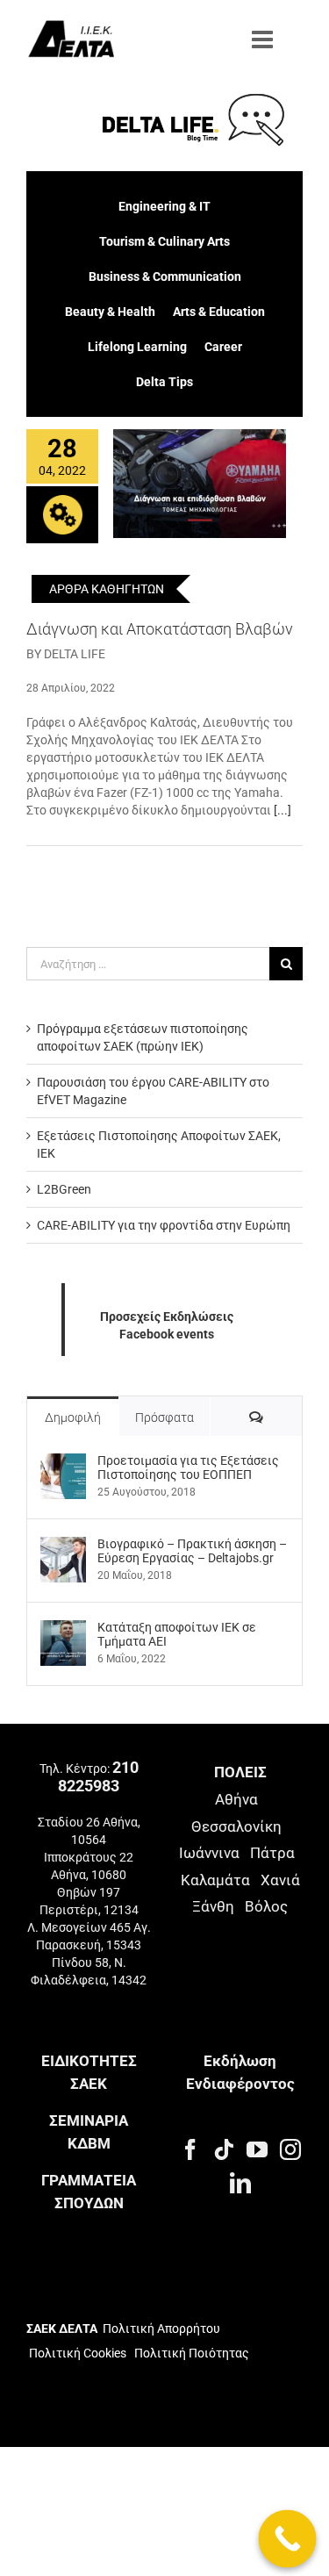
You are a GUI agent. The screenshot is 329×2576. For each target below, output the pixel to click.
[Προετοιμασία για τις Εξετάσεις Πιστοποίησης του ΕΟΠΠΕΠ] (63, 1462)
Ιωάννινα (209, 1853)
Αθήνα (236, 1799)
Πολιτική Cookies (78, 2353)
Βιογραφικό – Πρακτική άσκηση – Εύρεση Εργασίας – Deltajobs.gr (192, 1551)
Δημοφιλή (73, 1417)
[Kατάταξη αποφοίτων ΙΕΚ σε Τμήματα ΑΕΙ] (63, 1629)
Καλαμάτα (215, 1880)
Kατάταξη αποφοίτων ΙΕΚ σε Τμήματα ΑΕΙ (177, 1634)
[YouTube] (257, 2149)
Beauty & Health (110, 312)
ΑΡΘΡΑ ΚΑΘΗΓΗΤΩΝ (107, 589)
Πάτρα (272, 1853)
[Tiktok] (224, 2149)
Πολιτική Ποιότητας (190, 2353)
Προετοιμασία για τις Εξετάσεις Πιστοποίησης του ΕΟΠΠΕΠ (188, 1467)
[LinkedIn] (240, 2183)
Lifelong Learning (137, 347)
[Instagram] (290, 2149)
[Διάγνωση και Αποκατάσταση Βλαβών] (200, 484)
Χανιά (280, 1880)
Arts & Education (219, 312)
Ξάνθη (213, 1906)
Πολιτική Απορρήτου (161, 2328)
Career (223, 347)
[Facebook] (190, 2149)
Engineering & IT (164, 206)
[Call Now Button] (288, 2539)
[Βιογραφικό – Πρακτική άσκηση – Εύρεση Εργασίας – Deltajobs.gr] (63, 1546)
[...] (283, 810)
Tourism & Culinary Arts (164, 241)
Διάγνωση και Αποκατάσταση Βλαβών (160, 629)
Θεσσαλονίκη (236, 1826)
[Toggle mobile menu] (264, 39)
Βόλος (266, 1906)
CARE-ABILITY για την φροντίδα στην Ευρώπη (164, 1225)
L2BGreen (64, 1189)
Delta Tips (164, 382)
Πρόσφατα (164, 1417)
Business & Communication (165, 276)
